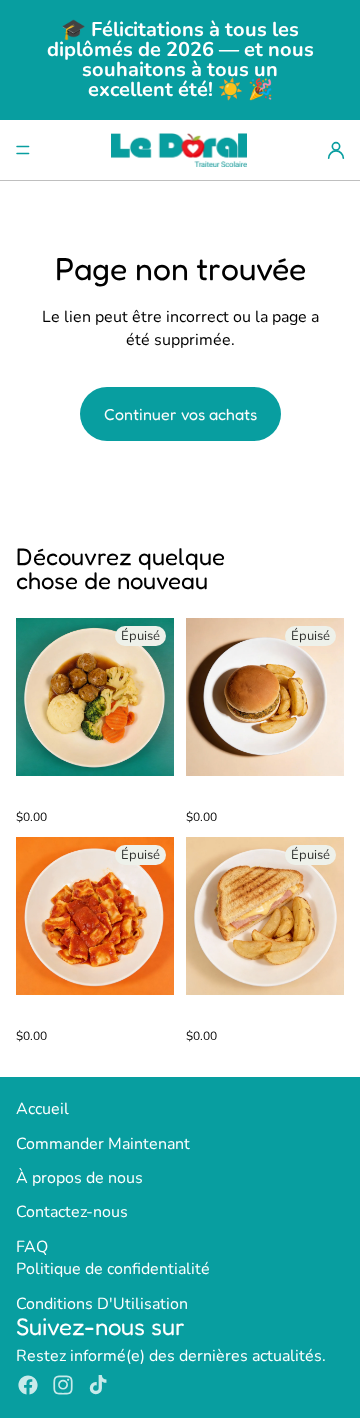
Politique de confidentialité (113, 1269)
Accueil (42, 1109)
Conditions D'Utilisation (102, 1304)
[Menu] (23, 150)
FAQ (32, 1247)
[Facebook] (28, 1385)
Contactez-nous (72, 1212)
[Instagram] (63, 1385)
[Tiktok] (98, 1385)
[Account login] (336, 150)
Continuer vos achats (180, 414)
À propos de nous (79, 1178)
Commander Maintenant (103, 1144)
